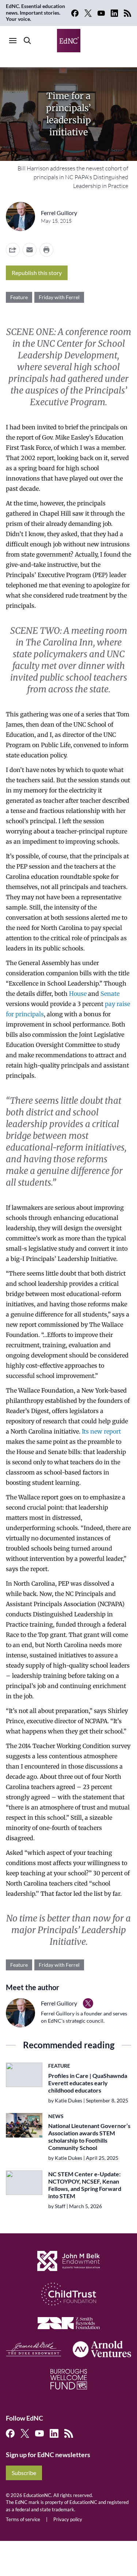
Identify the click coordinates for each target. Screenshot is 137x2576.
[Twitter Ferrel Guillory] (88, 2003)
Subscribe (24, 2473)
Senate (110, 994)
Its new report (101, 1431)
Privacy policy (68, 2519)
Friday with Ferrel (59, 297)
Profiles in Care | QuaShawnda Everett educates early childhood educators (88, 2083)
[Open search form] (27, 41)
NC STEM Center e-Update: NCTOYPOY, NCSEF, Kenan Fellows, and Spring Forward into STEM (85, 2185)
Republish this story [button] (37, 273)
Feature (19, 297)
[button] (30, 250)
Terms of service (23, 2519)
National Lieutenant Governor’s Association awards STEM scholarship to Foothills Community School (89, 2137)
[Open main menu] (13, 41)
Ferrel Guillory (59, 213)
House (78, 994)
